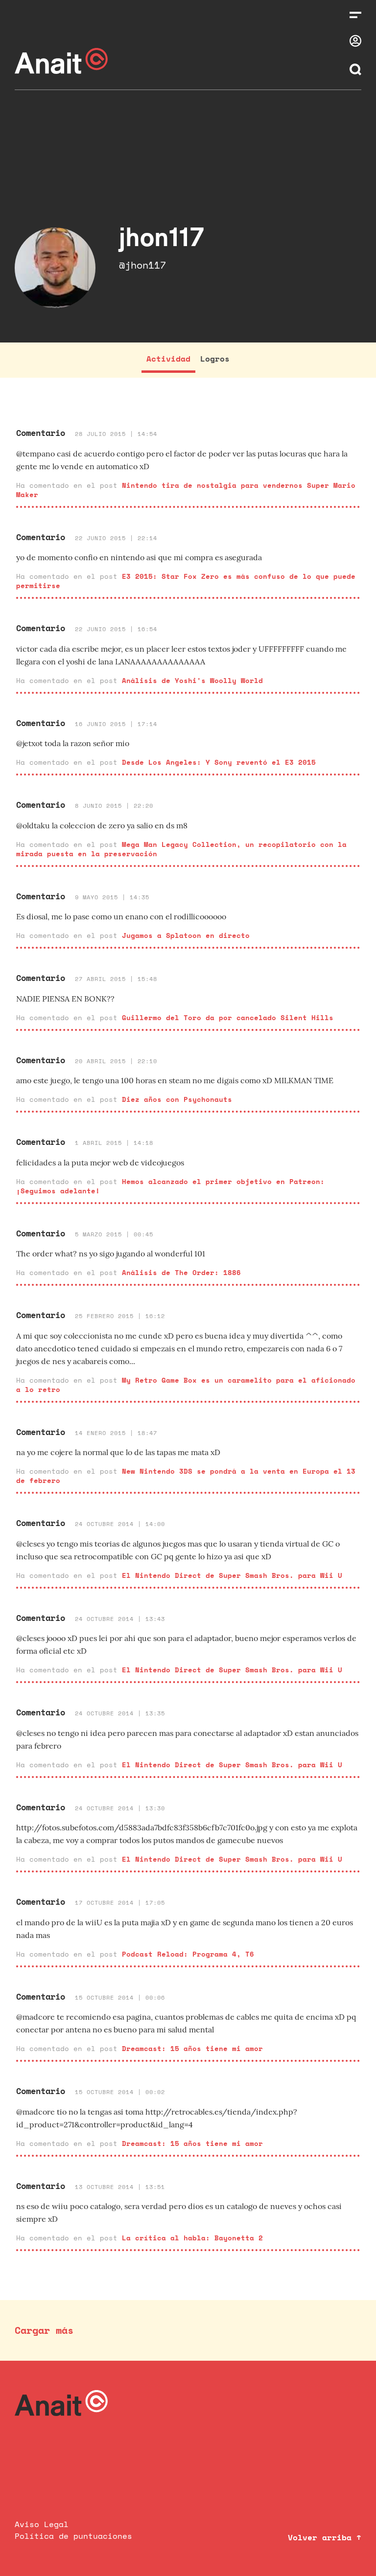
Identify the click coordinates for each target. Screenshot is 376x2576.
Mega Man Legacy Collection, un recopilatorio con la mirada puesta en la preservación (181, 849)
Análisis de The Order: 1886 (181, 1272)
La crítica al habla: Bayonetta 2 (192, 2238)
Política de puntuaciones (73, 2536)
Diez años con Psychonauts (177, 1099)
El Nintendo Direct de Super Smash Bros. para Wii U (232, 1575)
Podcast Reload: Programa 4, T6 (188, 1954)
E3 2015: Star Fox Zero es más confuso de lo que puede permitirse (186, 581)
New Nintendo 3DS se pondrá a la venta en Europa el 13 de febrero (186, 1476)
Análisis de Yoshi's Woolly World (192, 680)
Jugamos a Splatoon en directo (186, 935)
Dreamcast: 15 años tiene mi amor (192, 2048)
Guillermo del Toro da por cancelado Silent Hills (228, 1017)
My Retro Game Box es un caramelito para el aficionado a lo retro (186, 1385)
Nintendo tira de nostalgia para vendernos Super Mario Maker (186, 490)
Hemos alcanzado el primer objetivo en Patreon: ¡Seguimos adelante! (170, 1186)
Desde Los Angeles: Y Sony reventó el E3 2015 (219, 762)
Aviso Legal (42, 2524)
